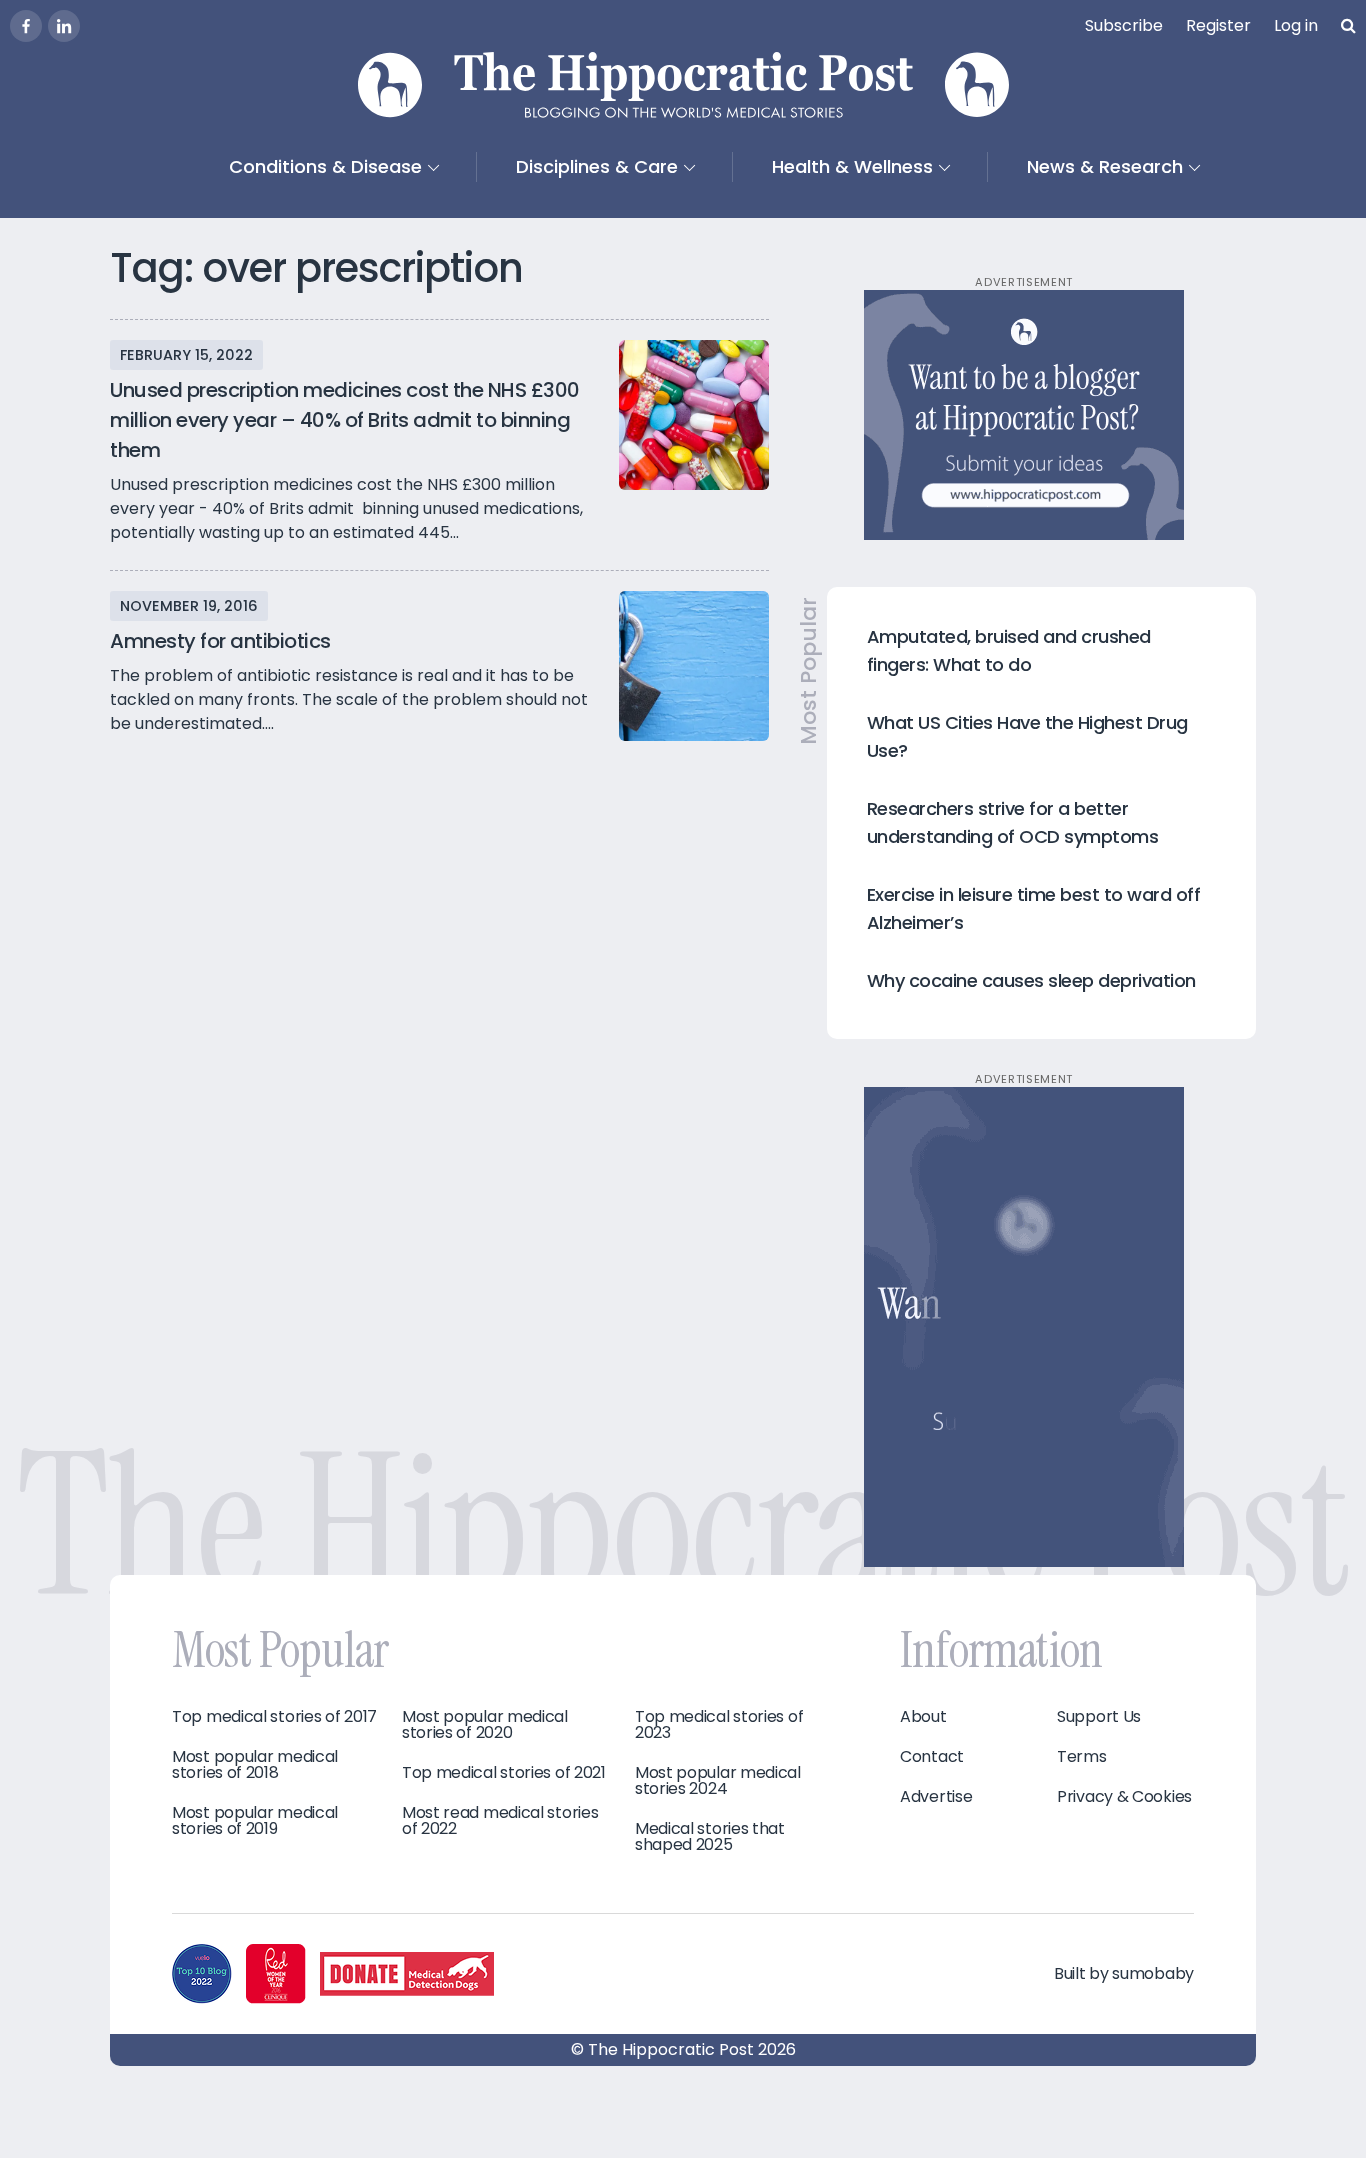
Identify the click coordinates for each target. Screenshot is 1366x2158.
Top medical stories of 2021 (504, 1773)
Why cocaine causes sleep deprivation (1031, 980)
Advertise (936, 1797)
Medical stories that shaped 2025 (710, 1837)
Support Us (1099, 1717)
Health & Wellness (852, 166)
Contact (932, 1757)
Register (1218, 25)
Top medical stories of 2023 (719, 1725)
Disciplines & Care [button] (597, 166)
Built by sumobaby (1124, 1973)
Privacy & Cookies (1124, 1797)
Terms (1082, 1757)
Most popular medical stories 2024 (718, 1781)
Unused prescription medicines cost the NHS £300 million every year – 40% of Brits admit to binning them (345, 420)
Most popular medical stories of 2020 (485, 1725)
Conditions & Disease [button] (325, 166)
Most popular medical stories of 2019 (255, 1821)
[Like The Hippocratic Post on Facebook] (26, 26)
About (923, 1717)
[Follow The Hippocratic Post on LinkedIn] (64, 26)
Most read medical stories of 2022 (500, 1821)
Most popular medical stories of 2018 (255, 1765)
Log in (1296, 25)
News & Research (1105, 166)
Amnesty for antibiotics (220, 641)
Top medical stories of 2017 (274, 1717)
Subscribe (1124, 25)
